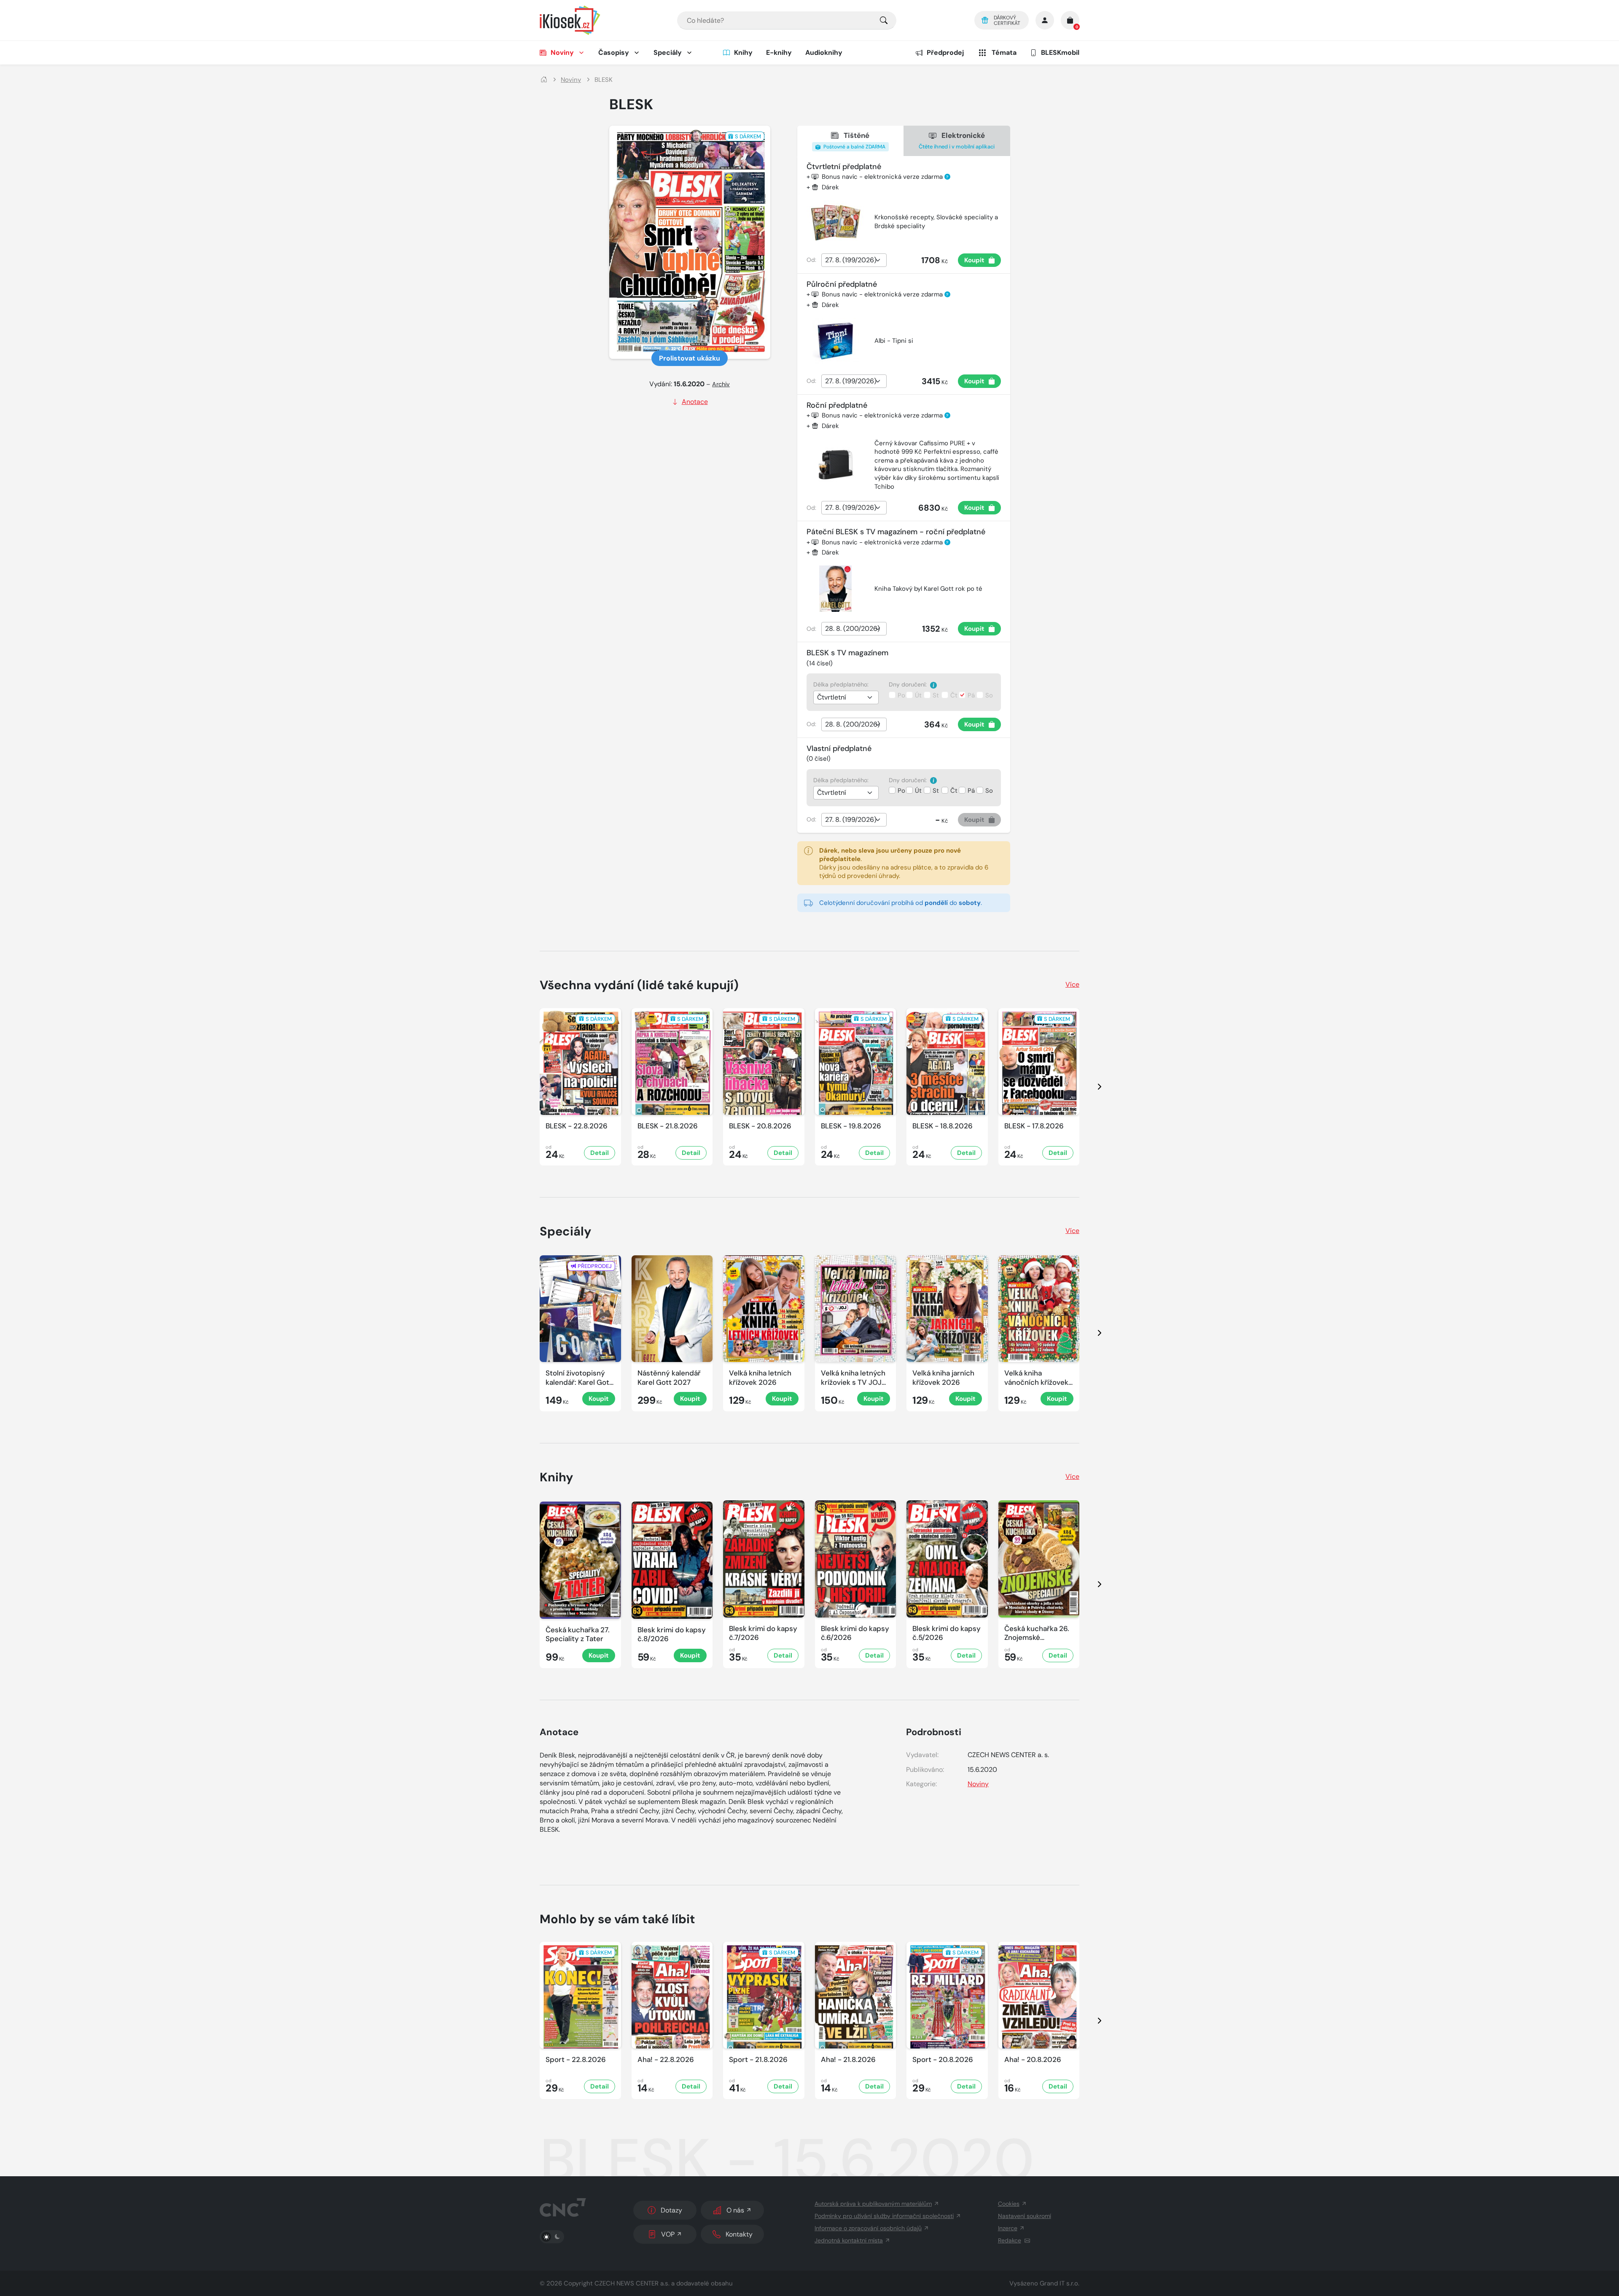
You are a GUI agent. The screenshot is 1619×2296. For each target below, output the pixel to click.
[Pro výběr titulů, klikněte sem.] (884, 20)
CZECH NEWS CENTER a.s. (632, 2283)
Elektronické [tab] (957, 140)
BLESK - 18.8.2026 (943, 1126)
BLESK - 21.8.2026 (668, 1126)
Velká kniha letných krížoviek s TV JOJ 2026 (853, 1378)
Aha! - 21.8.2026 (848, 2060)
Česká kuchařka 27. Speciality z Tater (578, 1634)
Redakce (1010, 2240)
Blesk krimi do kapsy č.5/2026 (947, 1633)
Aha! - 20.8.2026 (1033, 2060)
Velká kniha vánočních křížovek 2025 (1036, 1378)
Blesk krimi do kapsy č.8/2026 (672, 1634)
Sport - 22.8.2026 (576, 2060)
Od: (811, 260)
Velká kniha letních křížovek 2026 (760, 1378)
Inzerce (1008, 2228)
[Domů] (544, 80)
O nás (735, 2210)
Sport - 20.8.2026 (943, 2060)
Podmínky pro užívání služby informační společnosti (884, 2216)
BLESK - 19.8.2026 (851, 1126)
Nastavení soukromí (1025, 2216)
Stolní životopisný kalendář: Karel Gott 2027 (579, 1378)
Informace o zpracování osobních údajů (868, 2228)
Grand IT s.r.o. (1060, 2283)
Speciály (668, 52)
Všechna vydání (639, 985)
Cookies (1009, 2204)
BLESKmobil (1060, 52)
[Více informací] (933, 685)
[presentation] (1092, 1087)
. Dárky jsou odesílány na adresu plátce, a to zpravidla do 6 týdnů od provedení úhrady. (904, 863)
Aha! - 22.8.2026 (666, 2060)
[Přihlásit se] (1045, 20)
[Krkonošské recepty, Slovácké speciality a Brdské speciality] (836, 222)
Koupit (974, 260)
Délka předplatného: (841, 684)
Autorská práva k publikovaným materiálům (873, 2204)
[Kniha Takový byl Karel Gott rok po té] (836, 589)
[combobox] (787, 20)
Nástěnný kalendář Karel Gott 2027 (669, 1378)
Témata (1004, 52)
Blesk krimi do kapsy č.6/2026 (855, 1633)
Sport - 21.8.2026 (758, 2060)
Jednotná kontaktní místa (849, 2240)
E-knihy (779, 52)
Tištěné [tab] (854, 140)
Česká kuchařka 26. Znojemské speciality (1037, 1633)
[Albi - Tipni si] (836, 341)
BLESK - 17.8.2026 (1034, 1126)
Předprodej (945, 52)
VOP (668, 2234)
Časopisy (614, 52)
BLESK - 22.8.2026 (577, 1126)
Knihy (743, 52)
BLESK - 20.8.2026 (760, 1126)
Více (1072, 984)
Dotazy (671, 2210)
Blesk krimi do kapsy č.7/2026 (763, 1633)
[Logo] (570, 20)
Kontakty (739, 2234)
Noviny (562, 52)
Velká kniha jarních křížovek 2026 (943, 1378)
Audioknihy (824, 52)
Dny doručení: (909, 684)
